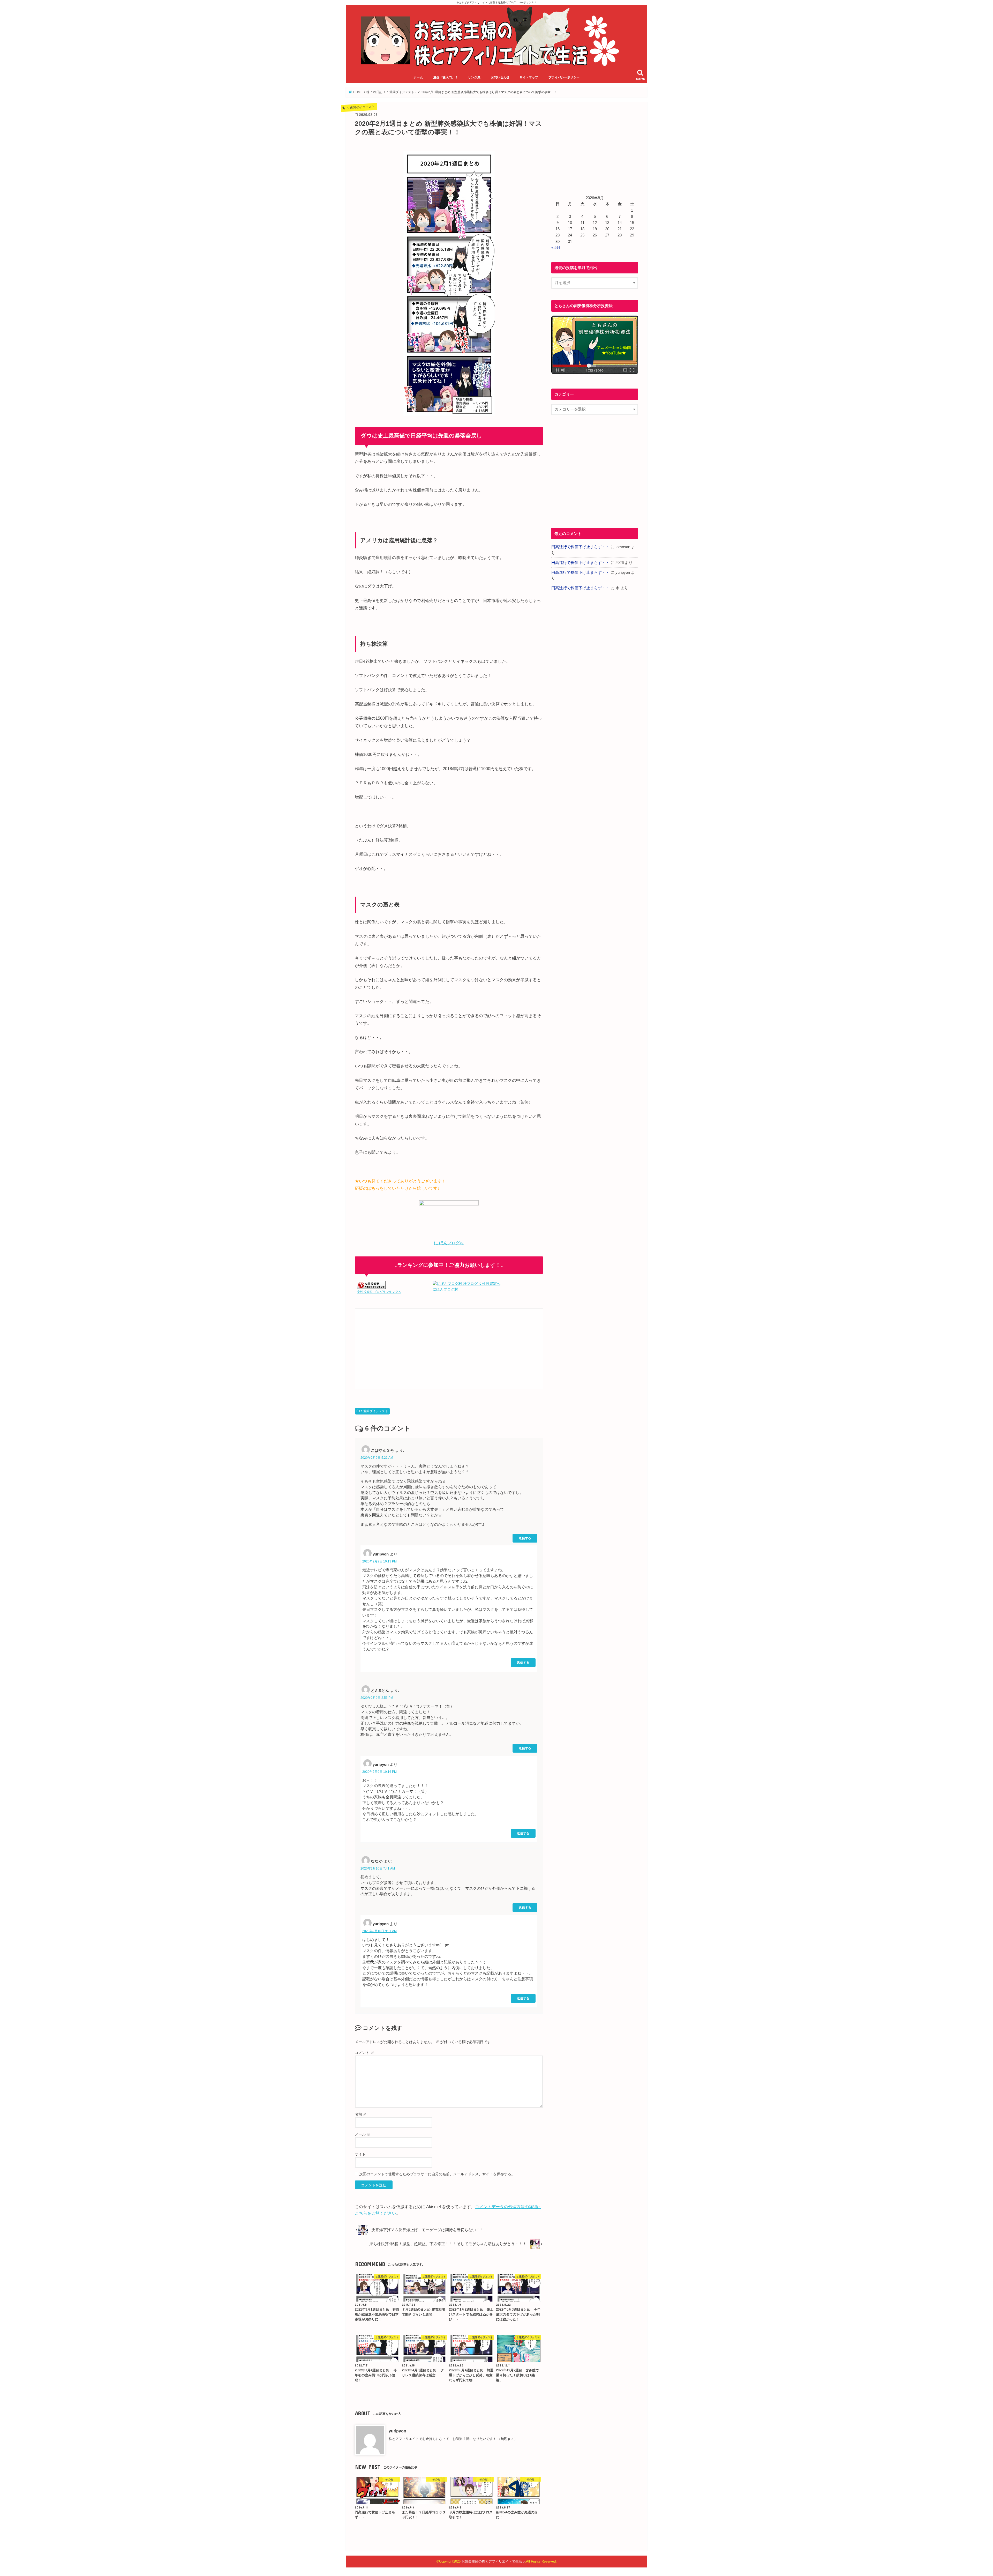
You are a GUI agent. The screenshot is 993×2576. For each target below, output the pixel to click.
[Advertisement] (402, 1348)
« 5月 (556, 248)
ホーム (418, 77)
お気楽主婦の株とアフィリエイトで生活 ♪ (493, 2561)
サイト (360, 2154)
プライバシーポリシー (564, 77)
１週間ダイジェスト (374, 1411)
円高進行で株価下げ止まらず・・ (580, 547)
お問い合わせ (500, 77)
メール (363, 2134)
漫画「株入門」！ (446, 77)
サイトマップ (529, 77)
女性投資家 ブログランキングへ (379, 1292)
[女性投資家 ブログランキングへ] (371, 1286)
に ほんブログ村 (449, 1243)
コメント (364, 2053)
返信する (525, 1538)
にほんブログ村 (445, 1289)
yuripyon (397, 2431)
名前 (361, 2114)
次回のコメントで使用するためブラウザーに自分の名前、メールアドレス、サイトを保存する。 (437, 2174)
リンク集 (474, 77)
